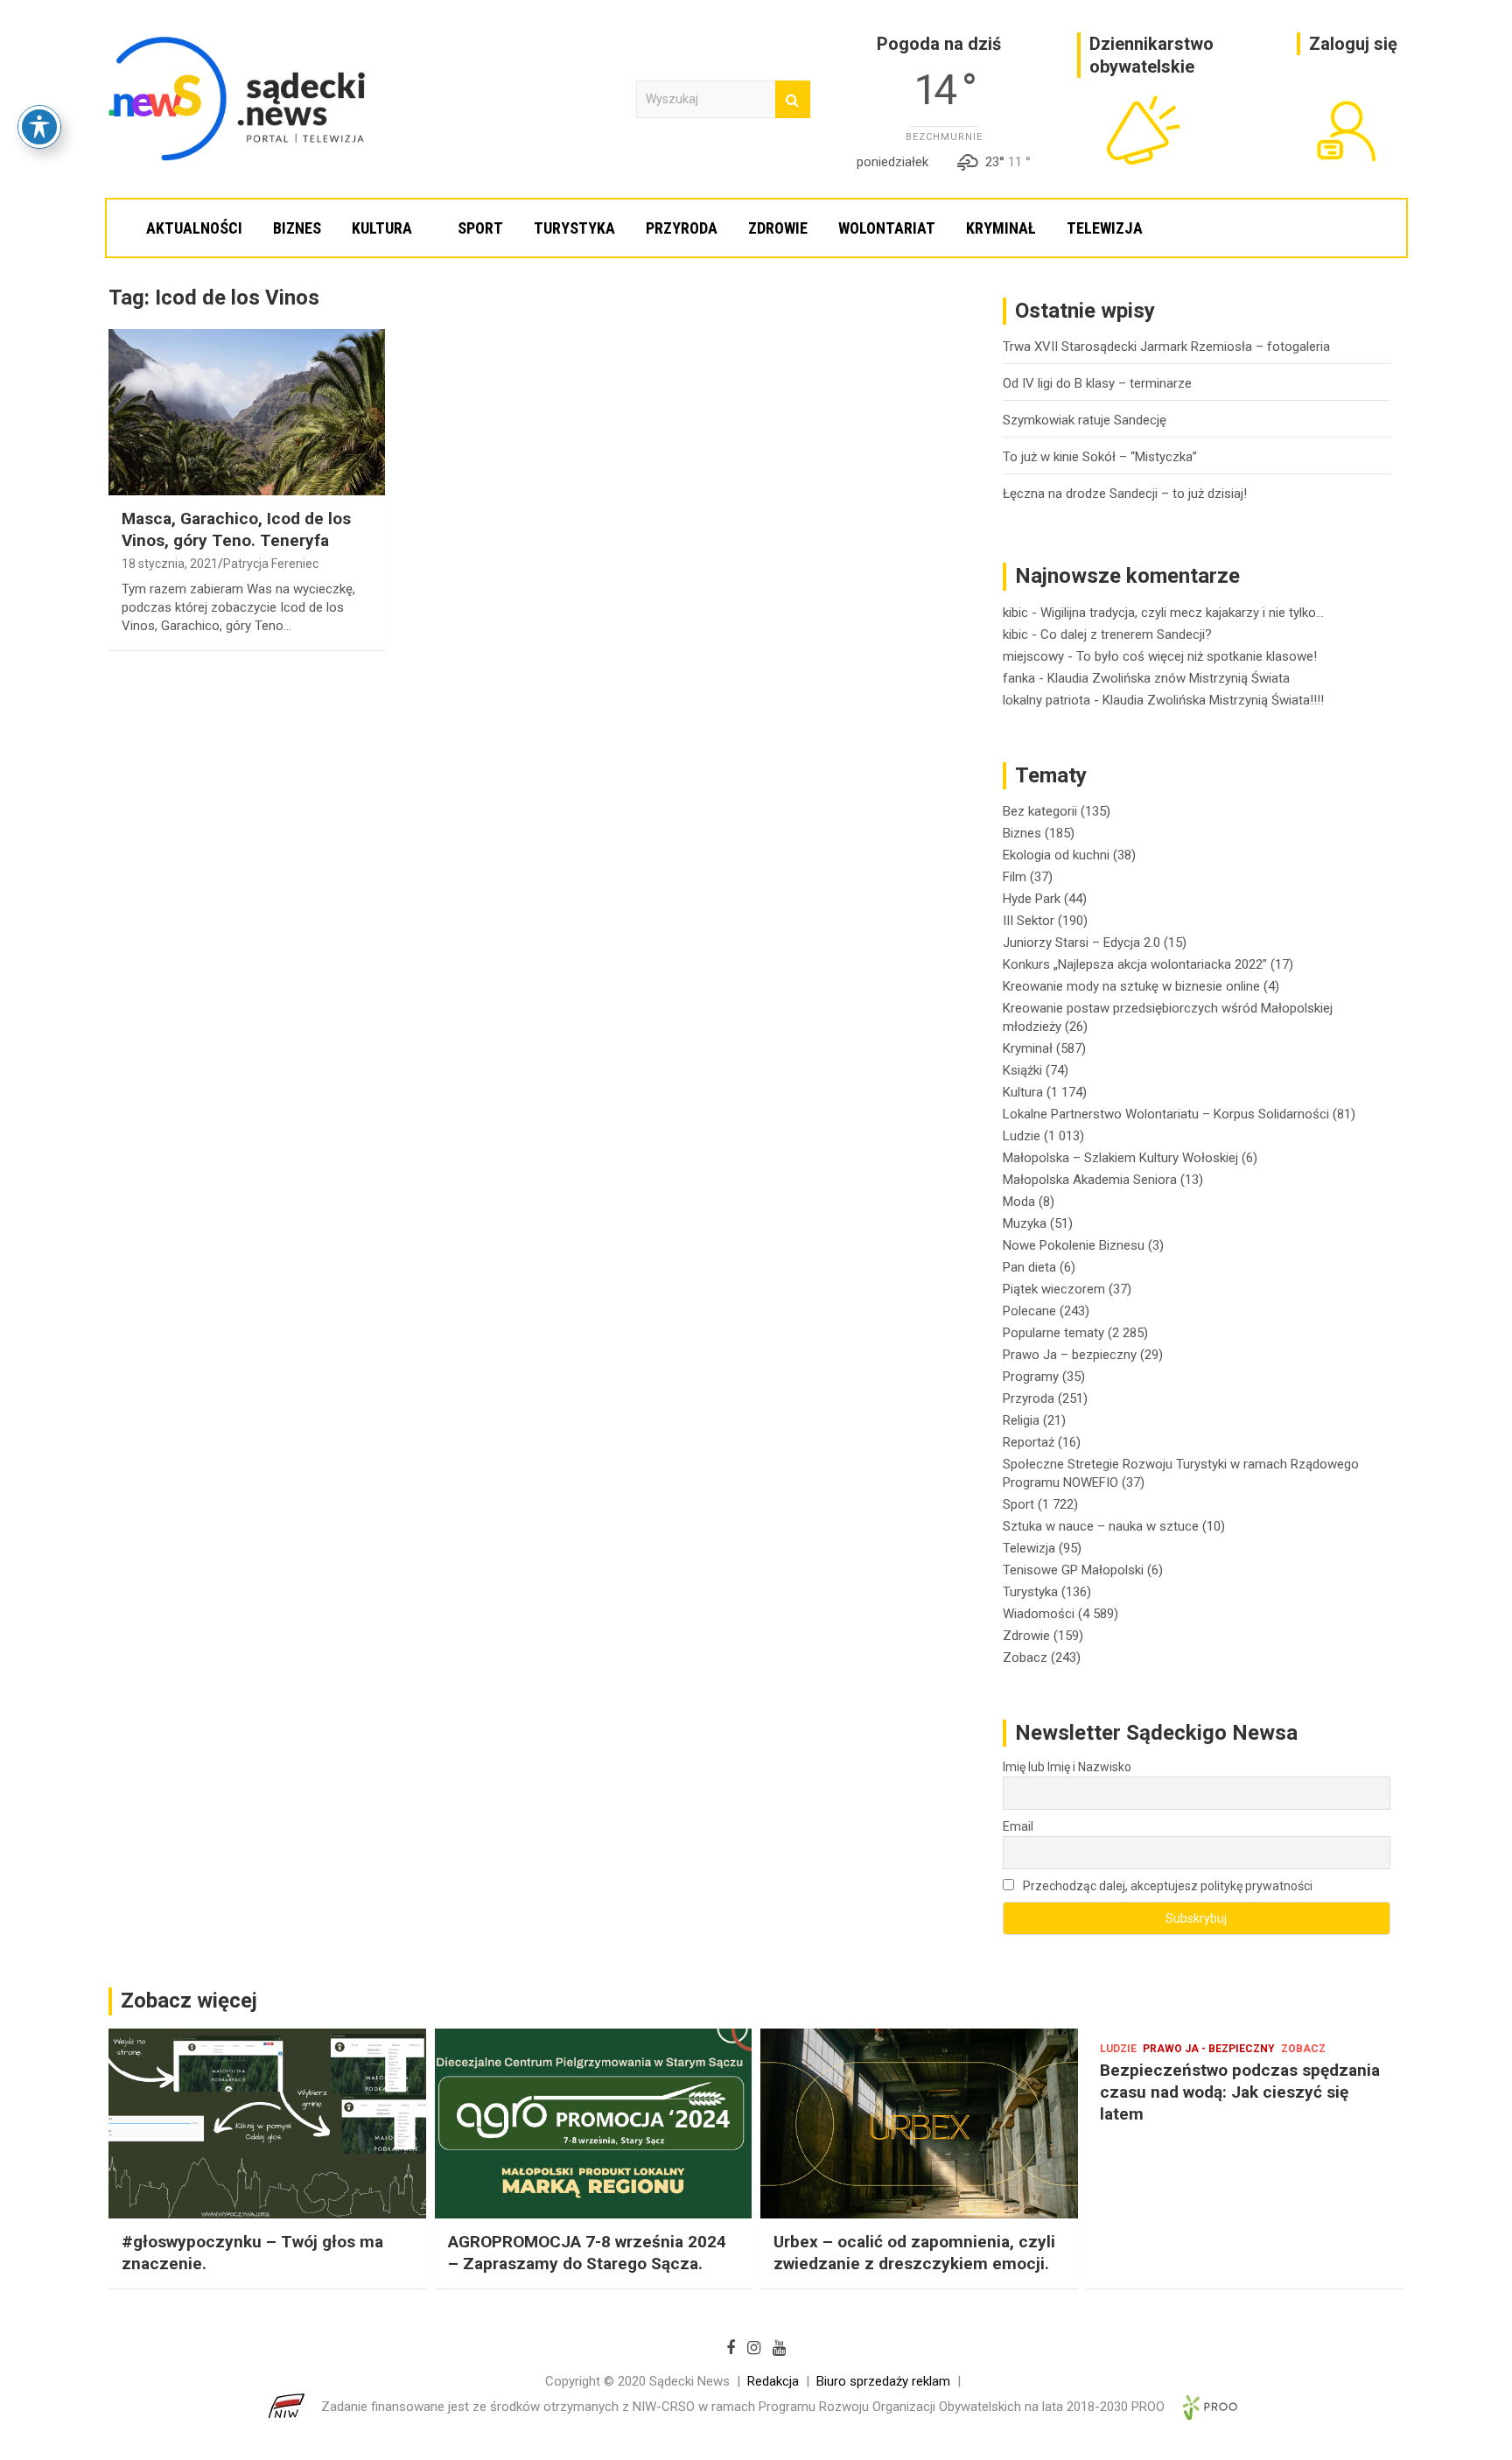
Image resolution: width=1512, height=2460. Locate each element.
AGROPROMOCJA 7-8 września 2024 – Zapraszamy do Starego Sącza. (587, 2253)
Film (1015, 877)
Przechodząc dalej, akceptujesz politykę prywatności (1166, 1886)
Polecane (1029, 1311)
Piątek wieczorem (1054, 1289)
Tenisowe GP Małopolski (1073, 1570)
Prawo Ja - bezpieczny (1209, 2049)
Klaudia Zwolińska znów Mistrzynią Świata (1169, 678)
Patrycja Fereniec (271, 564)
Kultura (382, 228)
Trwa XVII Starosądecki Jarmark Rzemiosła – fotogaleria (1166, 347)
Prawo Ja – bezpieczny (1070, 1355)
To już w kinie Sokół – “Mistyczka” (1100, 457)
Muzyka (1025, 1223)
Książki (1022, 1070)
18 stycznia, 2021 (170, 564)
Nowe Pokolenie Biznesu (1074, 1245)
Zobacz (1025, 1658)
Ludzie (1022, 1136)
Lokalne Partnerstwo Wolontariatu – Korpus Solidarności (1166, 1114)
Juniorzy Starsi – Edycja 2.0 (1081, 943)
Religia (1021, 1420)
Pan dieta (1029, 1267)
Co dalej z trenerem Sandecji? (1126, 634)
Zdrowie (778, 228)
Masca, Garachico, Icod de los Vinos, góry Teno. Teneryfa (236, 529)
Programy (1031, 1377)
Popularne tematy (1053, 1333)
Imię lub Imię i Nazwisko (1067, 1767)
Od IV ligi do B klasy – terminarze (1097, 383)
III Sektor (1029, 921)
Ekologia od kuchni (1056, 855)
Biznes (297, 228)
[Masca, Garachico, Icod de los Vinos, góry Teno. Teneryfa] (247, 413)
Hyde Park (1032, 899)
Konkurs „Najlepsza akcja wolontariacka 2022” (1135, 964)
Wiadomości (1039, 1614)
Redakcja (773, 2381)
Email (1018, 1826)
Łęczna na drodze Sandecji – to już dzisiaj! (1125, 494)
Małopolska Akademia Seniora (1090, 1180)
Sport (480, 228)
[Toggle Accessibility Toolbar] (39, 127)
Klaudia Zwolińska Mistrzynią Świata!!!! (1213, 700)
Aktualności (194, 228)
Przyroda (682, 228)
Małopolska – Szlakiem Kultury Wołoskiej (1120, 1158)
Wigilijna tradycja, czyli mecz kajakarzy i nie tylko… (1182, 613)
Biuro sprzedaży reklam (883, 2381)
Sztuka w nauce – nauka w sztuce (1101, 1526)
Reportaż (1029, 1442)
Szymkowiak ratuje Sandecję (1085, 420)
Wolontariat (887, 228)
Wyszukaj (793, 99)
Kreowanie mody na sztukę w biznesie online (1131, 986)
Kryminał (1001, 228)
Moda (1019, 1202)
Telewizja (1105, 228)
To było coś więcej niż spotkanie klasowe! (1197, 656)
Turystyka (574, 228)
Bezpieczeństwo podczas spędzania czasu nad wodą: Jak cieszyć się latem (1240, 2092)
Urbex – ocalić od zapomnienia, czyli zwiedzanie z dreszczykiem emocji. (914, 2253)
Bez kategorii (1040, 811)
